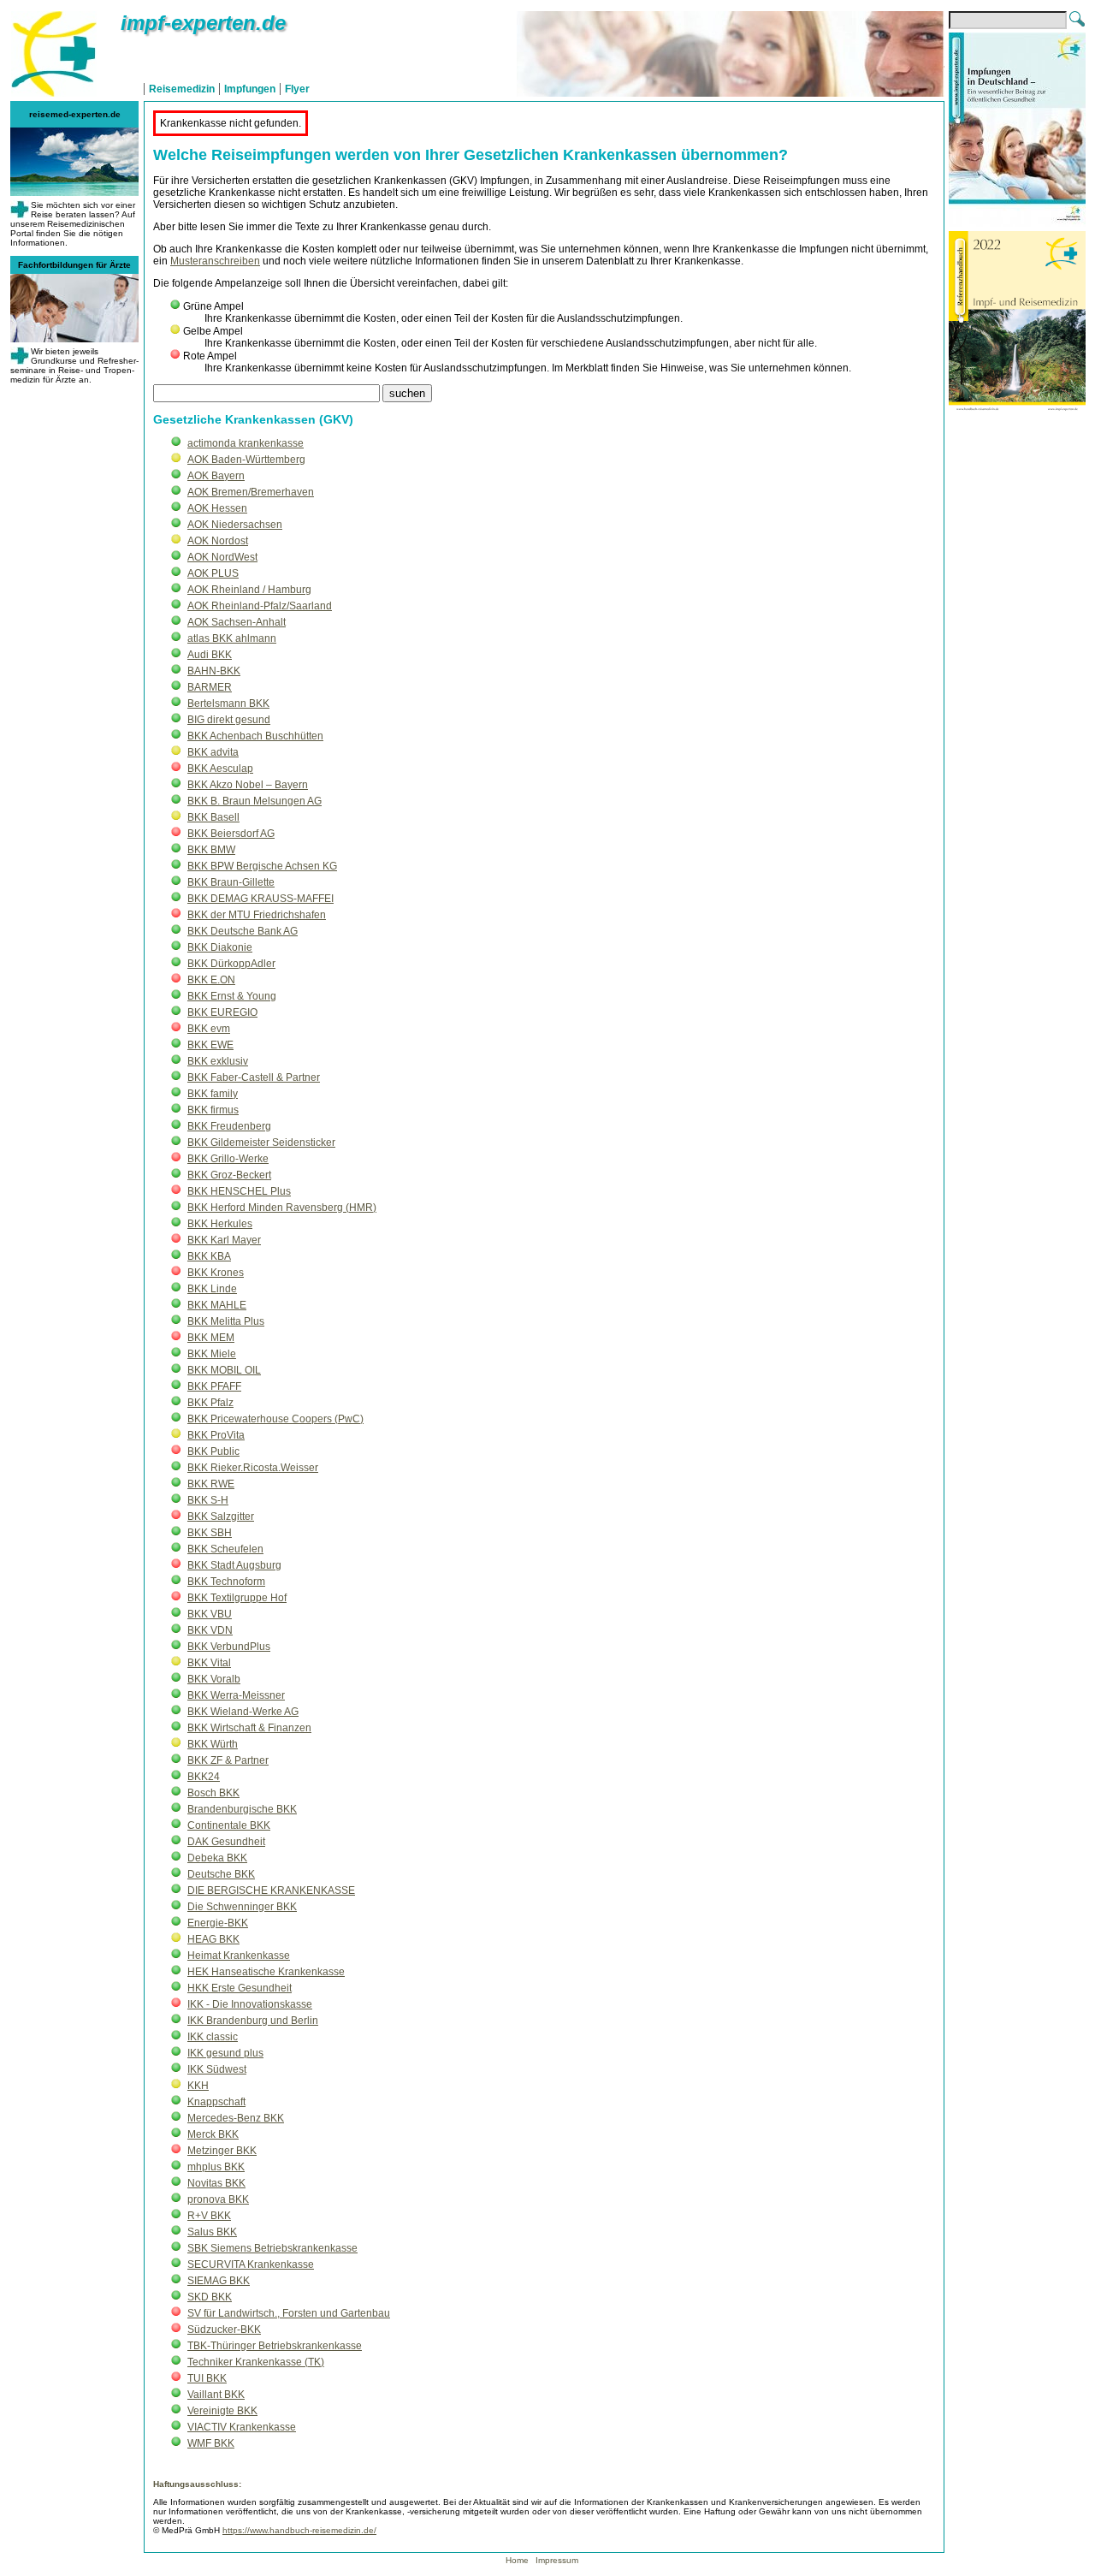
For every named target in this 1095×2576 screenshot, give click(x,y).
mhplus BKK (216, 2167)
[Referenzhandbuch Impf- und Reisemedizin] (1017, 421)
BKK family (213, 1094)
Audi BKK (210, 655)
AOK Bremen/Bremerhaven (251, 492)
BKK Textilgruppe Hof (237, 1598)
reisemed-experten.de (75, 114)
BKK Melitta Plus (226, 1321)
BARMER (210, 687)
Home (518, 2560)
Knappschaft (216, 2102)
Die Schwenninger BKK (242, 1907)
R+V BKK (209, 2216)
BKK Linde (212, 1289)
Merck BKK (213, 2134)
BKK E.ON (211, 980)
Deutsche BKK (221, 1874)
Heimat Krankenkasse (239, 1956)
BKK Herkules (220, 1224)
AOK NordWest (222, 557)
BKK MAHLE (217, 1305)
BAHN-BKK (214, 671)
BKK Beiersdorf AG (231, 834)
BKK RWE (211, 1484)
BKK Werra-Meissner (236, 1695)
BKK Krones (216, 1273)
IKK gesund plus (225, 2053)
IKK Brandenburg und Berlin (253, 2021)
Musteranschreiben (215, 261)
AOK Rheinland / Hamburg (249, 590)
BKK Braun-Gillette (231, 882)
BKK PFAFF (214, 1386)
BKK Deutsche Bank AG (243, 931)
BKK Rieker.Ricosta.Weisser (253, 1468)
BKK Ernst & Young (232, 996)
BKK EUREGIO (222, 1012)
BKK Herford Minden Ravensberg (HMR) (282, 1208)
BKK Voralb (214, 1679)
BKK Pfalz (210, 1403)
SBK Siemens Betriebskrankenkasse (272, 2248)
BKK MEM (211, 1338)
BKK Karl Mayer (224, 1240)
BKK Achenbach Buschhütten (255, 736)
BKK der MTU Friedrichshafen (257, 915)
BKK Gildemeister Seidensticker (261, 1143)
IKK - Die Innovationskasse (250, 2004)
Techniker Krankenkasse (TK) (256, 2362)
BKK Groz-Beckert (229, 1175)
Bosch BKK (213, 1793)
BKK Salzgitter (221, 1517)
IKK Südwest (217, 2069)
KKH (198, 2086)
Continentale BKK (229, 1825)
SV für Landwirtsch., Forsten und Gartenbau (289, 2313)
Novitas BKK (216, 2183)
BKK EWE (210, 1045)
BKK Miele (212, 1354)
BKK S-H (208, 1500)
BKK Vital (209, 1663)
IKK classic (213, 2037)
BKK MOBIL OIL (224, 1370)
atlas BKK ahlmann (232, 638)
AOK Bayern (216, 476)
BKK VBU (210, 1614)
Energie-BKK (218, 1923)
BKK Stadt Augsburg (234, 1565)
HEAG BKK (213, 1939)
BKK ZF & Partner (228, 1760)
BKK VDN (210, 1630)
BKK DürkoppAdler (231, 964)
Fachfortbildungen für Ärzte (74, 265)
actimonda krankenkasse (246, 443)
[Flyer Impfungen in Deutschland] (1017, 223)
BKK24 (204, 1777)
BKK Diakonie (220, 947)
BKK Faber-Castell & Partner (254, 1077)
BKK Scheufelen (225, 1549)
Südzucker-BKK (224, 2330)
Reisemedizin (182, 89)
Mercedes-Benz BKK (236, 2118)
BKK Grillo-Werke (228, 1159)
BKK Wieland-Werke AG (243, 1712)
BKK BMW (211, 850)
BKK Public (213, 1451)
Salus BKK (212, 2232)
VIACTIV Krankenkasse (242, 2427)
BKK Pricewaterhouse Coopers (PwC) (275, 1419)
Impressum (557, 2560)
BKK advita (213, 752)
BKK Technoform (226, 1582)
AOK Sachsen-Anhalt (237, 622)
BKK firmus (213, 1110)
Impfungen (250, 89)
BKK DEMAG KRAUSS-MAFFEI (260, 899)
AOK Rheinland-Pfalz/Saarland (260, 606)
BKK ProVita (216, 1435)
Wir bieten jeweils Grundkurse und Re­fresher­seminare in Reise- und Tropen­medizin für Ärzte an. (74, 365)
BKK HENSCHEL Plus (239, 1191)
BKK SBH (210, 1533)
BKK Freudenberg (229, 1126)
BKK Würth (213, 1744)
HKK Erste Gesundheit (240, 1988)
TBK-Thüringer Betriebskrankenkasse (275, 2346)
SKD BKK (210, 2297)
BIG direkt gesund (229, 720)
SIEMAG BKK (219, 2281)
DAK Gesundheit (226, 1842)
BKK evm (209, 1029)
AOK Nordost (218, 541)
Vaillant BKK (216, 2395)
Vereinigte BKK (222, 2411)
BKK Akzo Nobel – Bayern (248, 785)
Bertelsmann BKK (228, 703)
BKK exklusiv (218, 1061)
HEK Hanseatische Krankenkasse (266, 1972)
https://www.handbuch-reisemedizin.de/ (299, 2530)
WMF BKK (211, 2443)
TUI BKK (207, 2378)
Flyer (297, 89)
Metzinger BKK (222, 2151)
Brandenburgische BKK (242, 1809)
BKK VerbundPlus (229, 1647)
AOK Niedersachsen (235, 525)
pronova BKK (218, 2199)
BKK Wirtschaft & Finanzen (249, 1728)
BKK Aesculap (220, 769)
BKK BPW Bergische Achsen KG (262, 866)
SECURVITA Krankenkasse (251, 2264)
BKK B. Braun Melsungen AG (255, 801)
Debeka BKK (217, 1858)
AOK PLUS (213, 573)
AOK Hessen (217, 508)
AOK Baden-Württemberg (246, 460)
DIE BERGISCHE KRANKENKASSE (271, 1890)
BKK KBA (209, 1256)
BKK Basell (213, 817)
